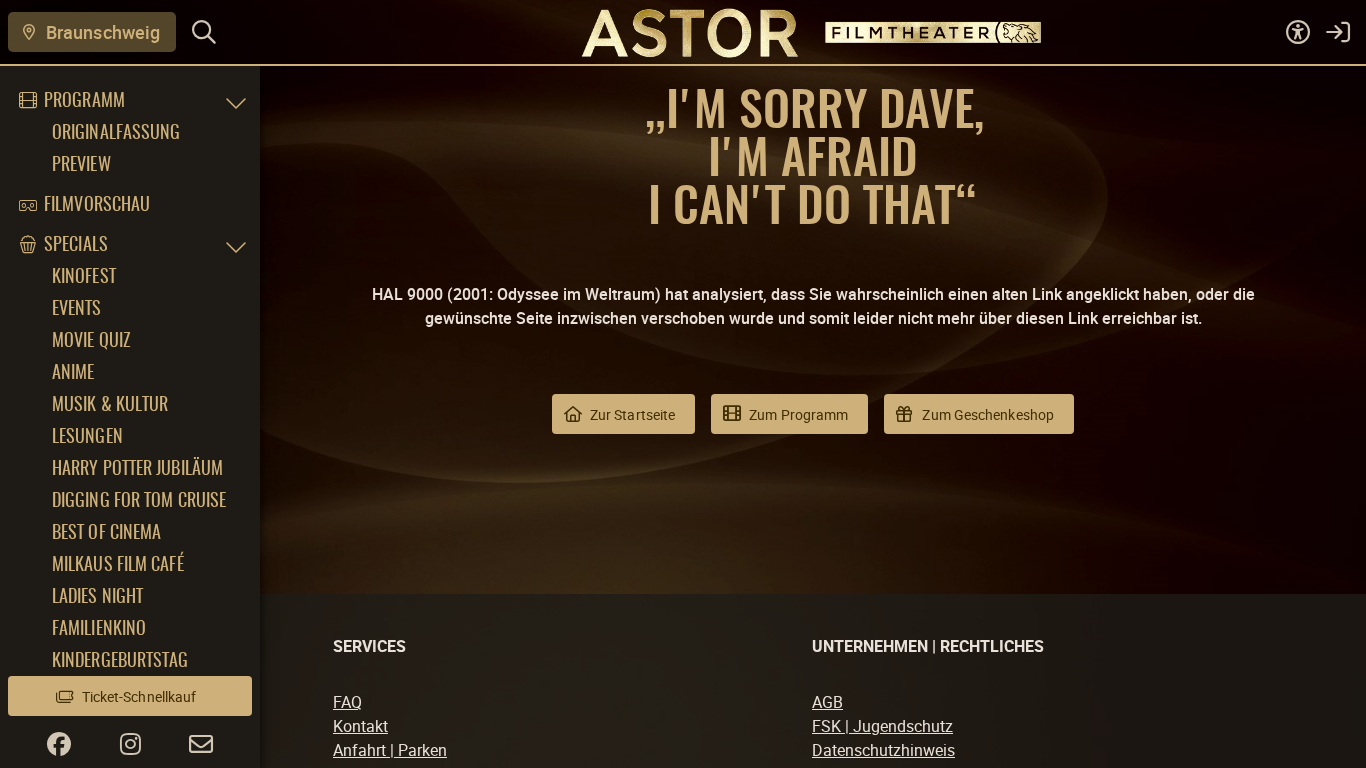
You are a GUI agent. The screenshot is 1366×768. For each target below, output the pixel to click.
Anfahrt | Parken (390, 750)
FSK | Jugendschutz (882, 726)
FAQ (347, 702)
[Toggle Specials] (236, 246)
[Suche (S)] (204, 32)
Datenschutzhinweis (883, 750)
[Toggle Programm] (236, 102)
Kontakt (360, 726)
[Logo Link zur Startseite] (682, 31)
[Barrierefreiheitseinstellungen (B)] (1298, 32)
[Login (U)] (1338, 32)
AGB (827, 702)
